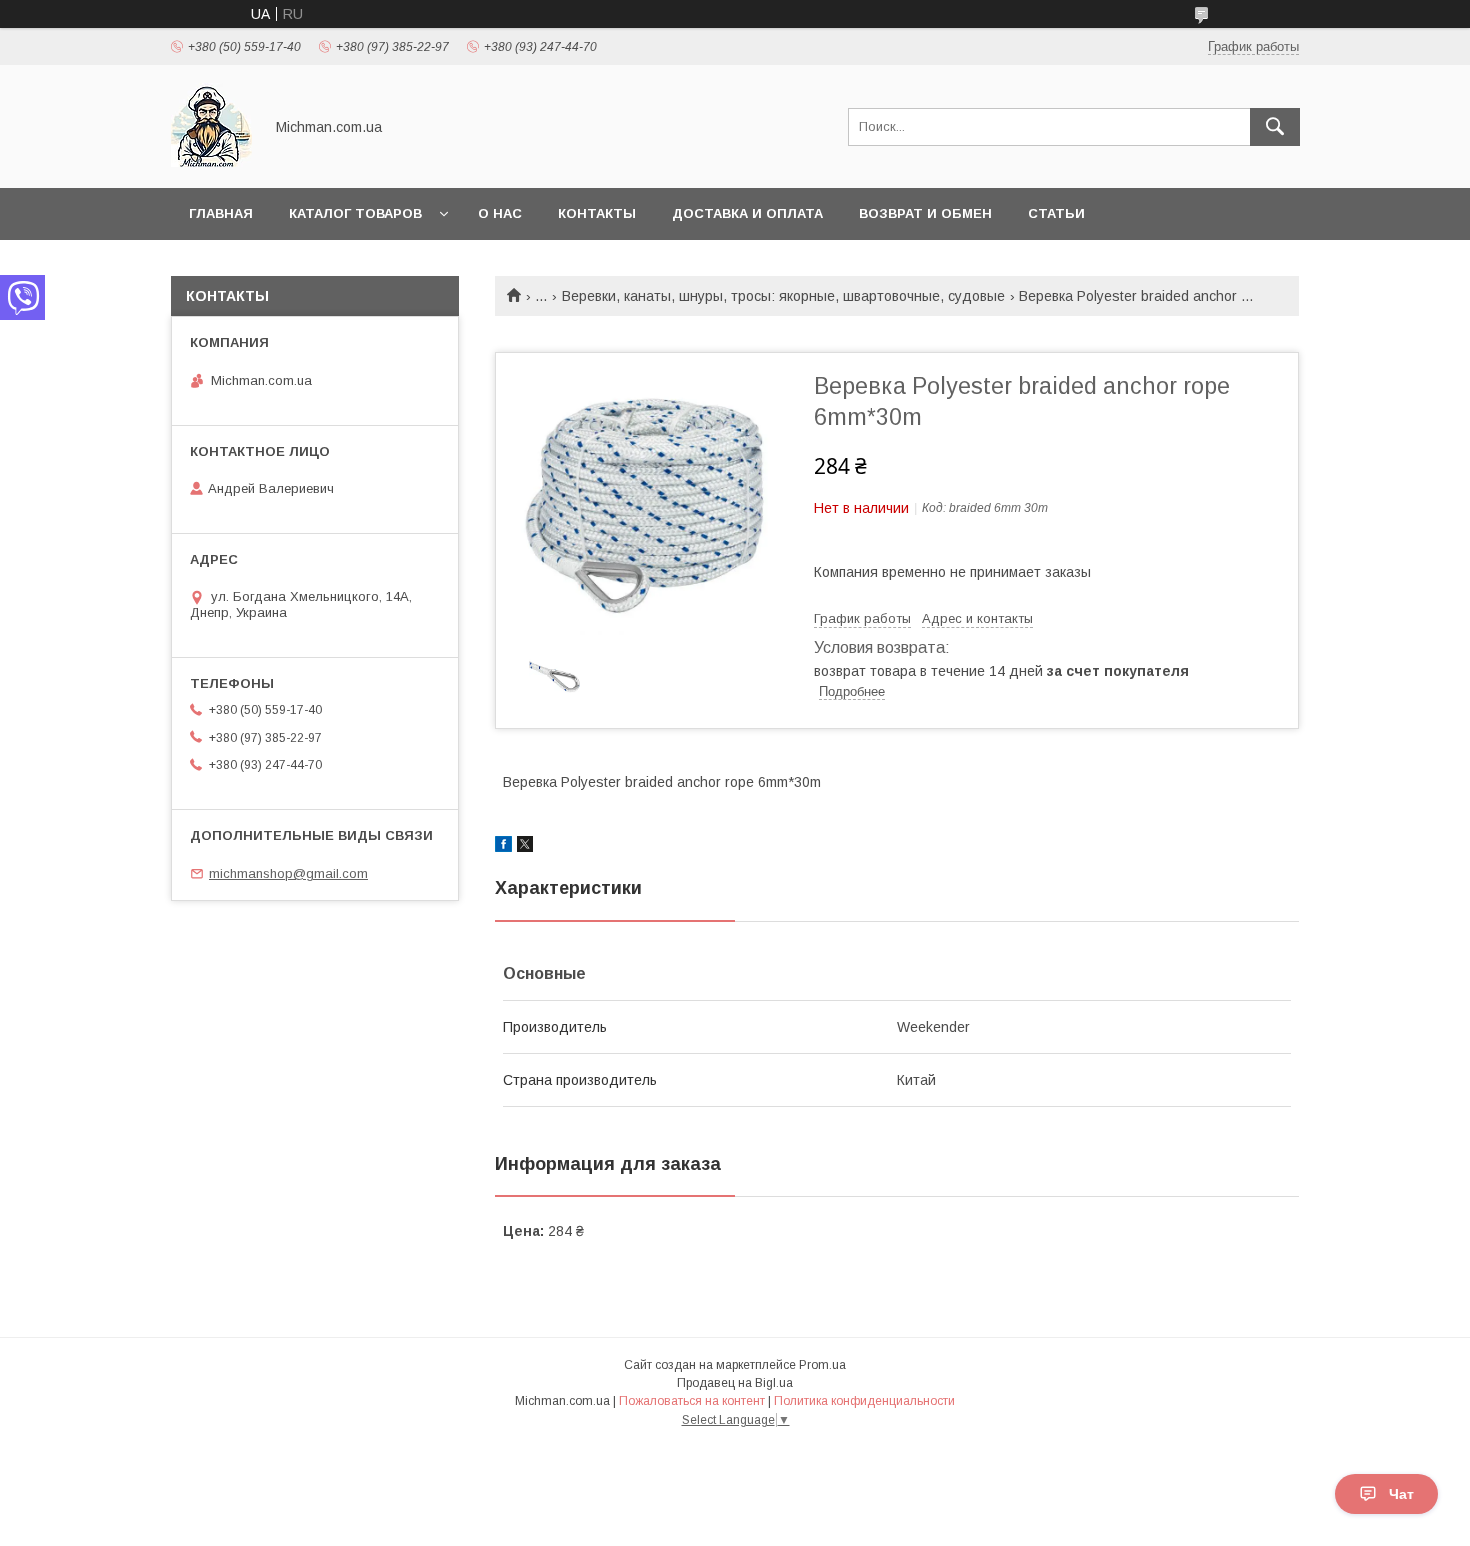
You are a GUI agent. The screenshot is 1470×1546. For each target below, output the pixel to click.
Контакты (597, 213)
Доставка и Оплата (747, 213)
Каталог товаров (355, 213)
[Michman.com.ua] (211, 162)
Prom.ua (822, 1365)
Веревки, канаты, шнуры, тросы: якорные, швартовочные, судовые (783, 296)
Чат (1401, 1494)
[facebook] (503, 847)
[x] (525, 847)
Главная (221, 213)
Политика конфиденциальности (864, 1401)
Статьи (1056, 213)
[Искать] (1275, 127)
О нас (500, 213)
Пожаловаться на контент (692, 1401)
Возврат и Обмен (925, 213)
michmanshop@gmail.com (288, 873)
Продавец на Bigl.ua (735, 1383)
